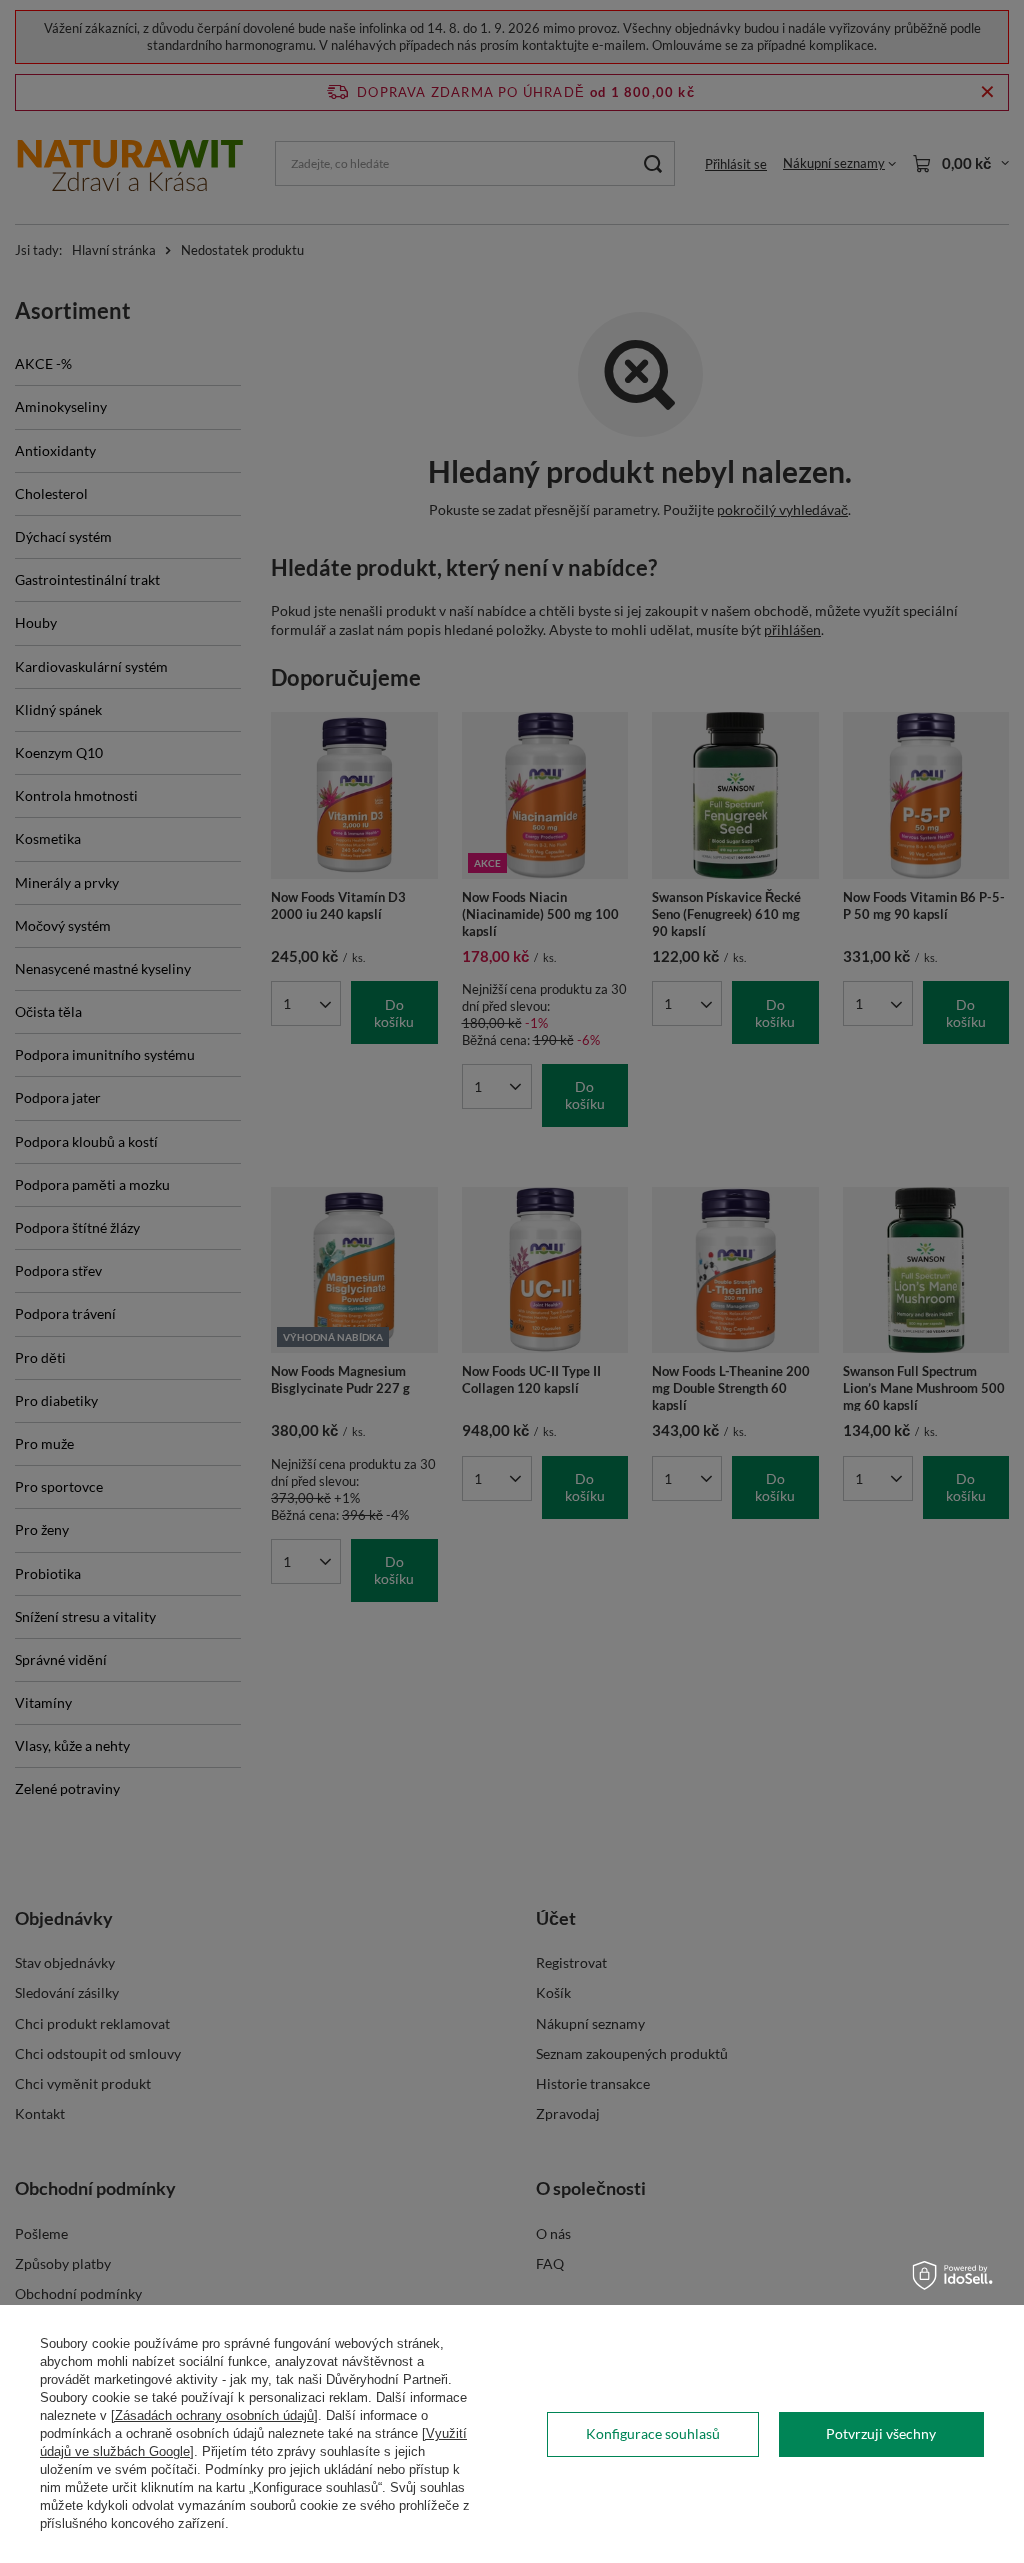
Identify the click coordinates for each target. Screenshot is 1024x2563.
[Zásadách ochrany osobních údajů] (214, 2415)
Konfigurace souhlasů (653, 2433)
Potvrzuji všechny (881, 2433)
